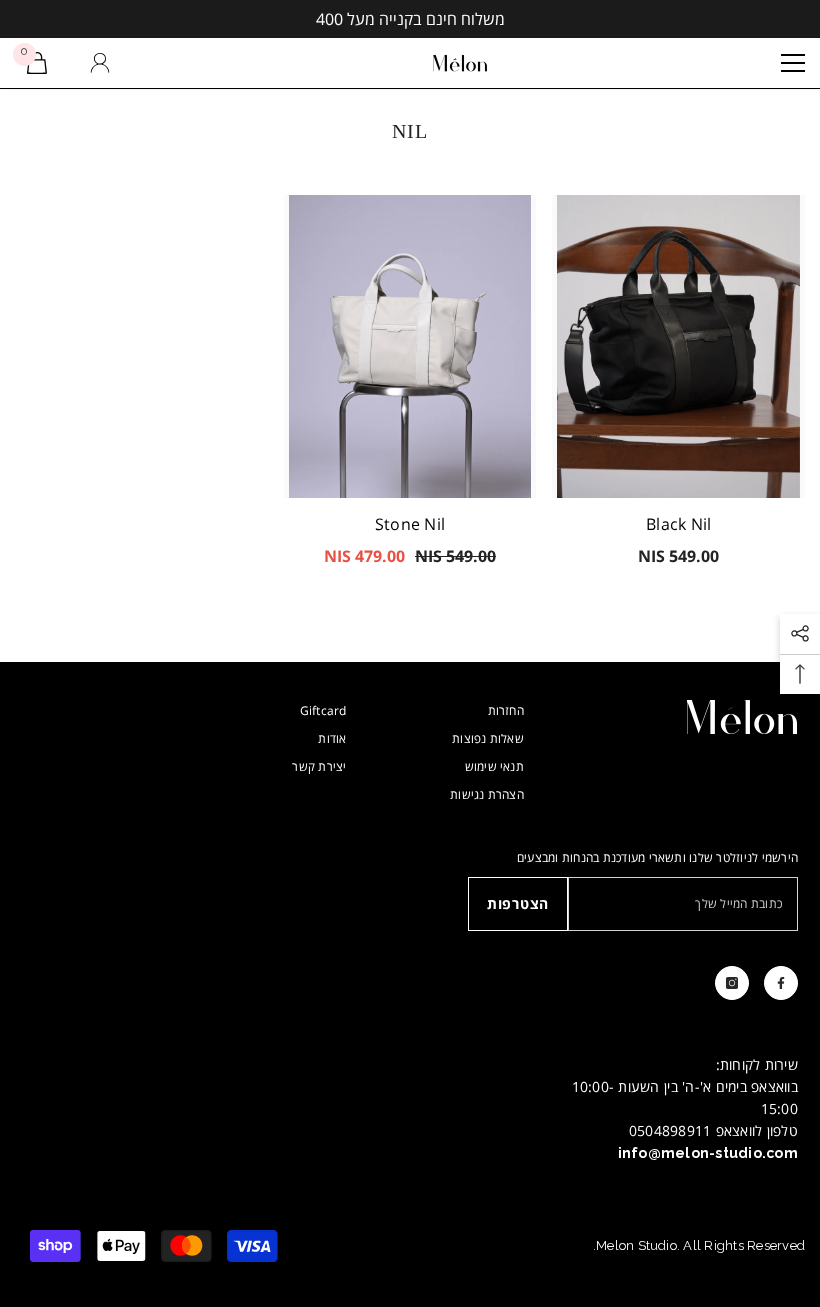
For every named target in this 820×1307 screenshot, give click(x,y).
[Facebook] (781, 983)
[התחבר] (100, 63)
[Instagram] (732, 983)
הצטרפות (518, 903)
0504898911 (670, 1130)
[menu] (793, 63)
